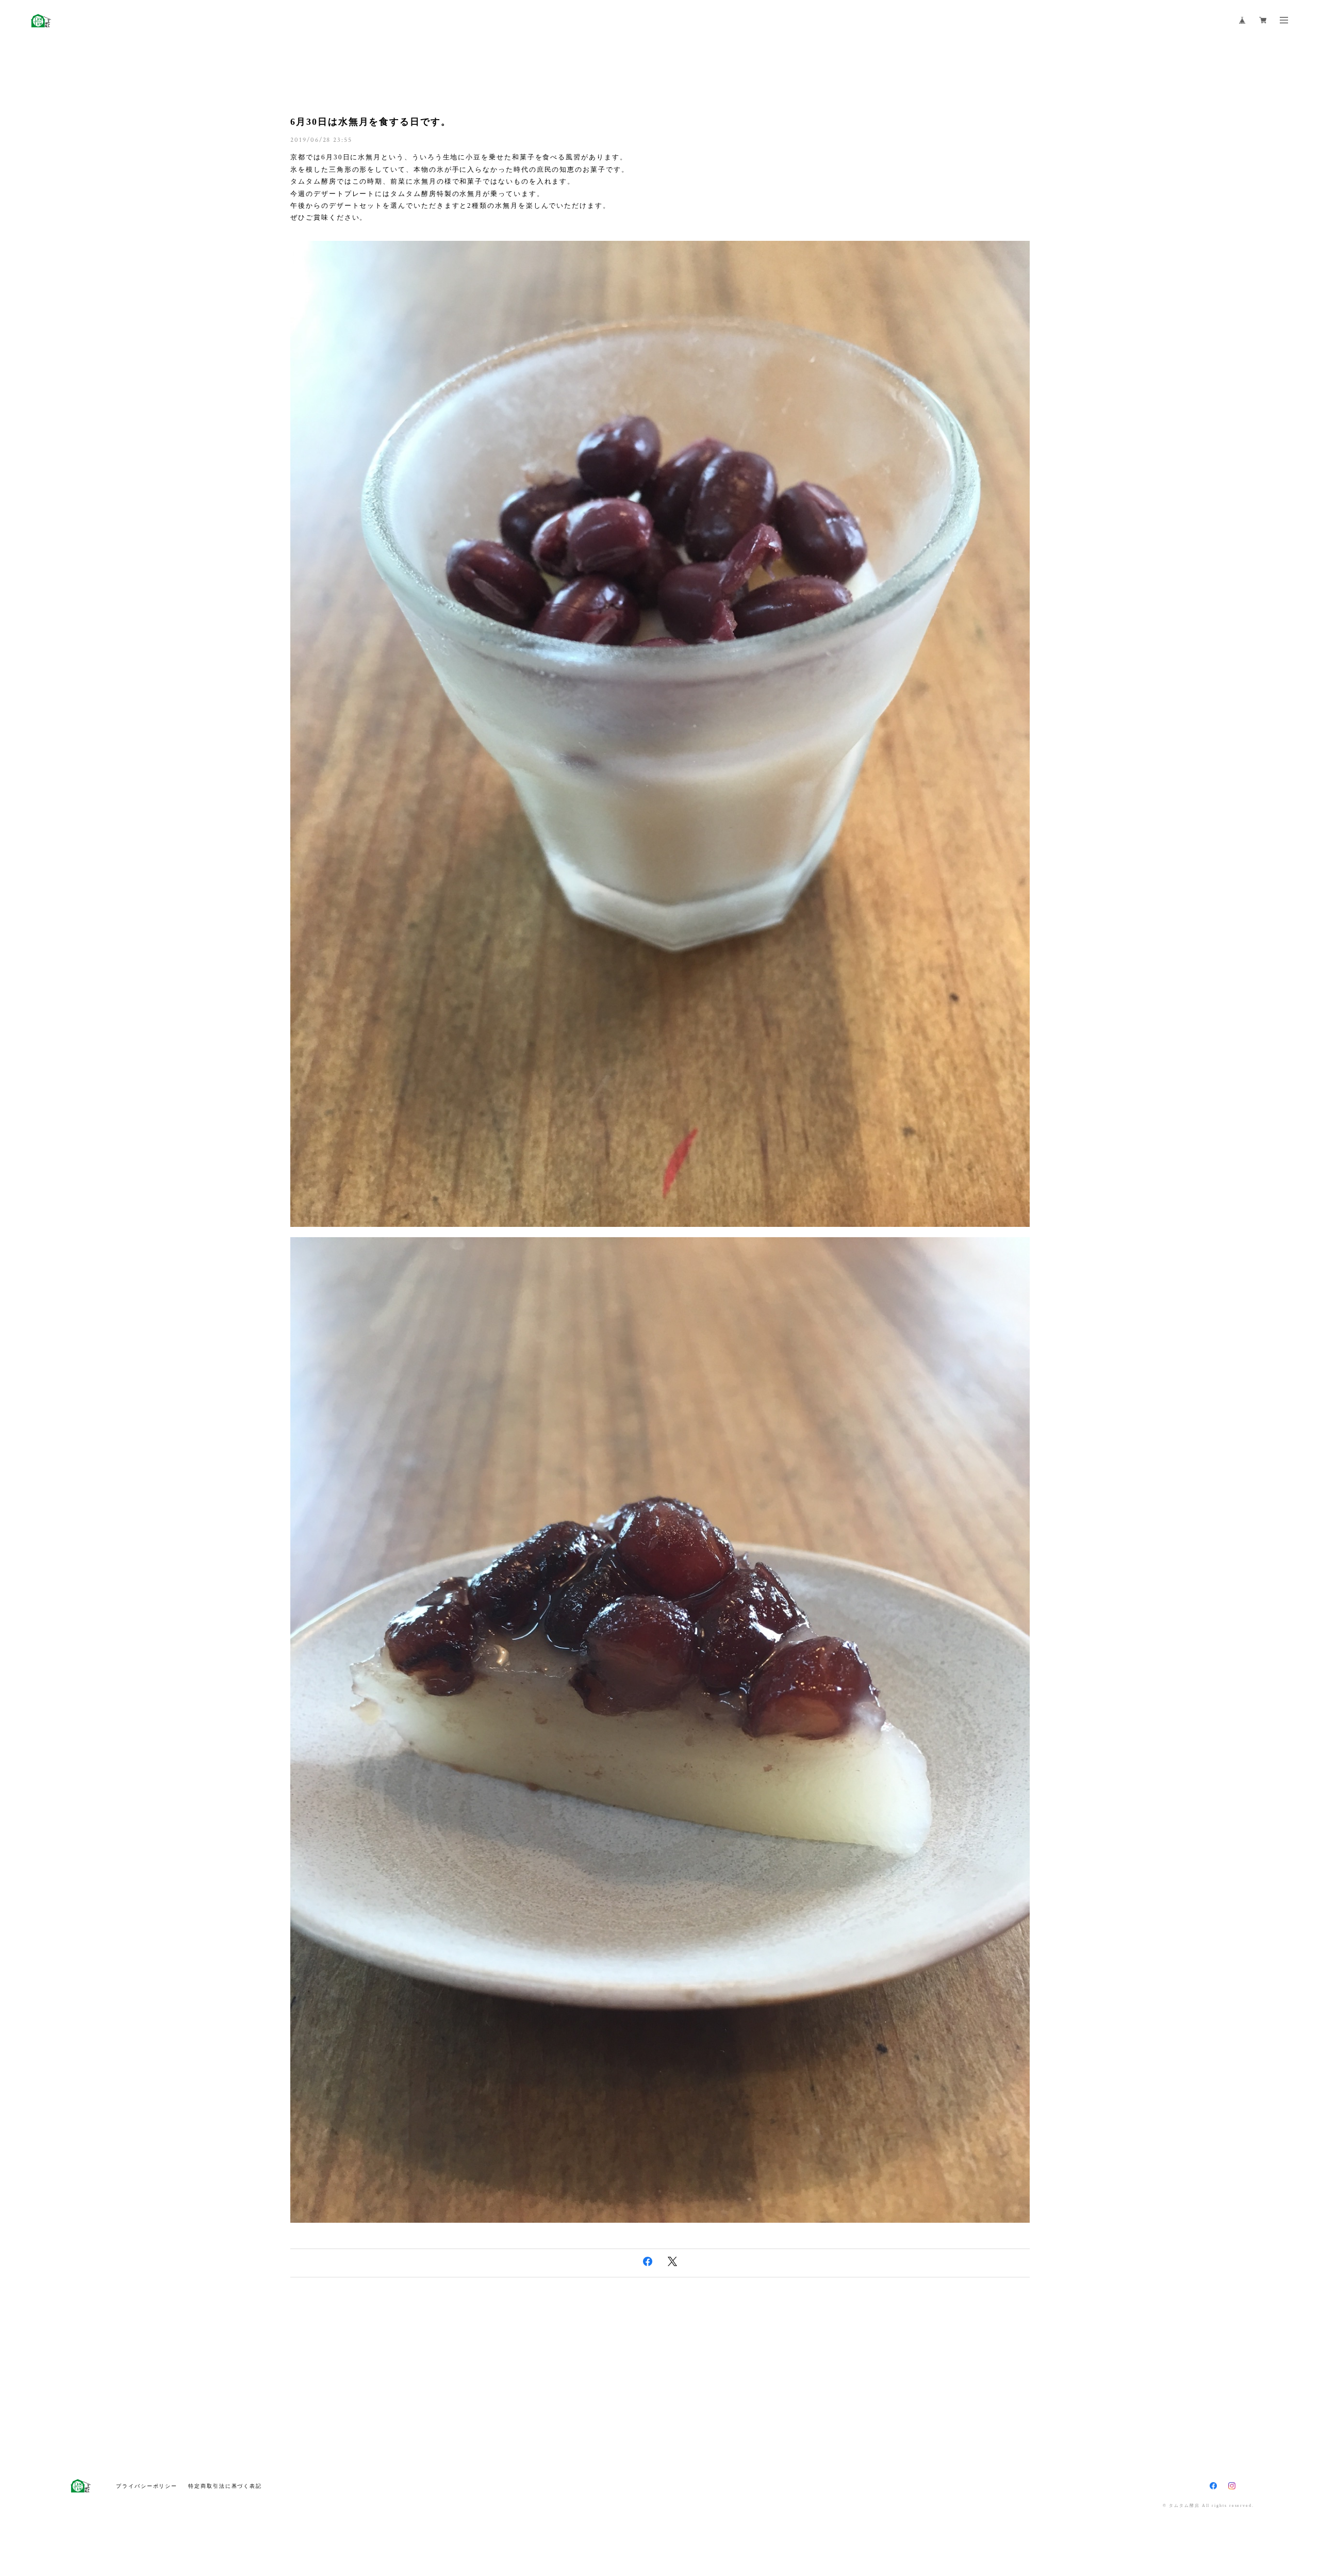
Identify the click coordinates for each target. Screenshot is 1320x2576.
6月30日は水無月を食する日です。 (371, 122)
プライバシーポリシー (147, 2486)
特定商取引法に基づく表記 (225, 2486)
